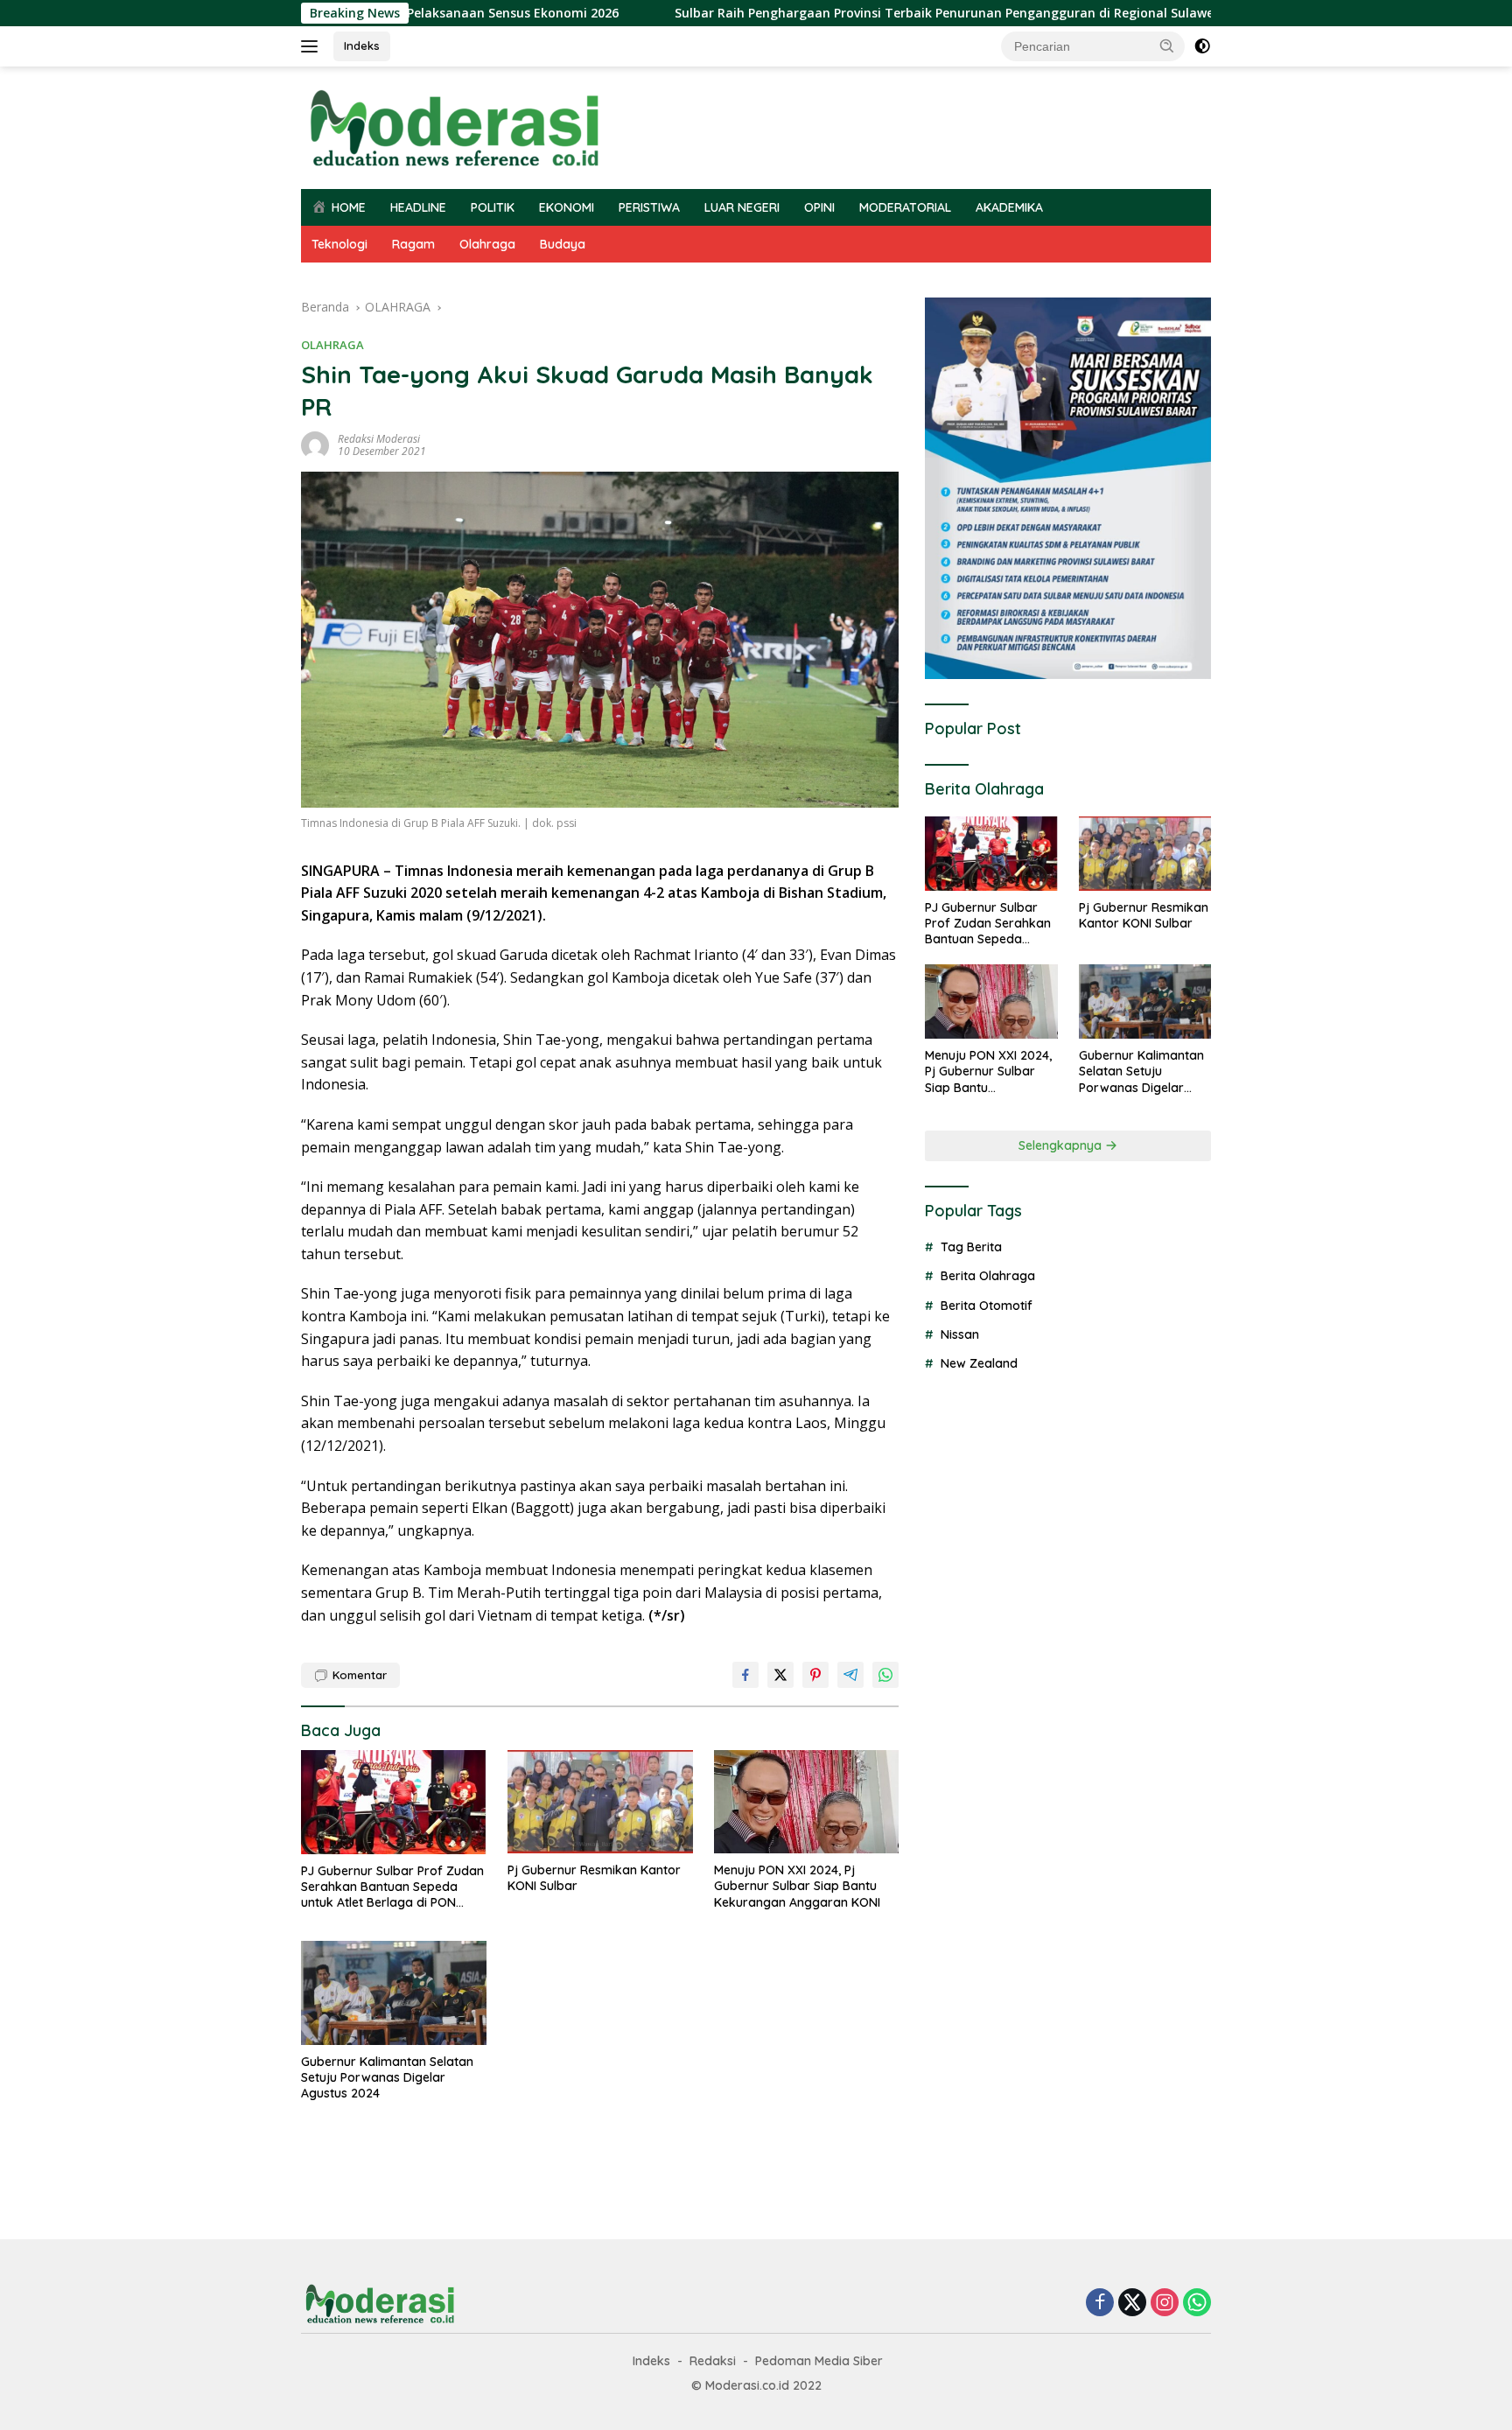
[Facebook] (1100, 2304)
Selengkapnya (1062, 1145)
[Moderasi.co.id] (454, 126)
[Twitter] (1132, 2304)
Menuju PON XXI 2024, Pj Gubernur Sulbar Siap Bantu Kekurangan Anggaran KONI (797, 1886)
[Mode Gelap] (1202, 46)
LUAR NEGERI (742, 207)
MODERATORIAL (905, 207)
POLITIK (493, 207)
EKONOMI (567, 207)
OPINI (819, 207)
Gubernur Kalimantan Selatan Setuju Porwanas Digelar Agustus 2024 (387, 2077)
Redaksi (713, 2361)
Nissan (960, 1334)
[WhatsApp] (1197, 2304)
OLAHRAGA (332, 345)
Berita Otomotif (987, 1306)
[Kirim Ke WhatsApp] (885, 1675)
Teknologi (339, 244)
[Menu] (313, 46)
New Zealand (979, 1363)
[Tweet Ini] (780, 1675)
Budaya (563, 244)
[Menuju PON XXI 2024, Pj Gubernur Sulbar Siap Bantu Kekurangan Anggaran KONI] (807, 1802)
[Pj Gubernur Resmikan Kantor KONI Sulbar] (600, 1802)
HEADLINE (418, 207)
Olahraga (487, 244)
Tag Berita (971, 1247)
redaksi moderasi (379, 439)
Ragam (413, 244)
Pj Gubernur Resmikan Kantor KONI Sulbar (594, 1878)
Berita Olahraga (988, 1276)
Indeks (362, 46)
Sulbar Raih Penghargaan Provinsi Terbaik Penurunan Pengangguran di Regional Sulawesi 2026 (869, 13)
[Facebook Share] (745, 1675)
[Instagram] (1165, 2304)
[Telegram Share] (850, 1675)
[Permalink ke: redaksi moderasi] (315, 444)
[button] (1167, 46)
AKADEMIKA (1009, 207)
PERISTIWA (649, 207)
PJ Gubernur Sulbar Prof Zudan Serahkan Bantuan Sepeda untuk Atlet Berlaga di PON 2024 (392, 1887)
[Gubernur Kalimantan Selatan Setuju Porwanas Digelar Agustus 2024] (394, 1993)
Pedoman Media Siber (819, 2361)
